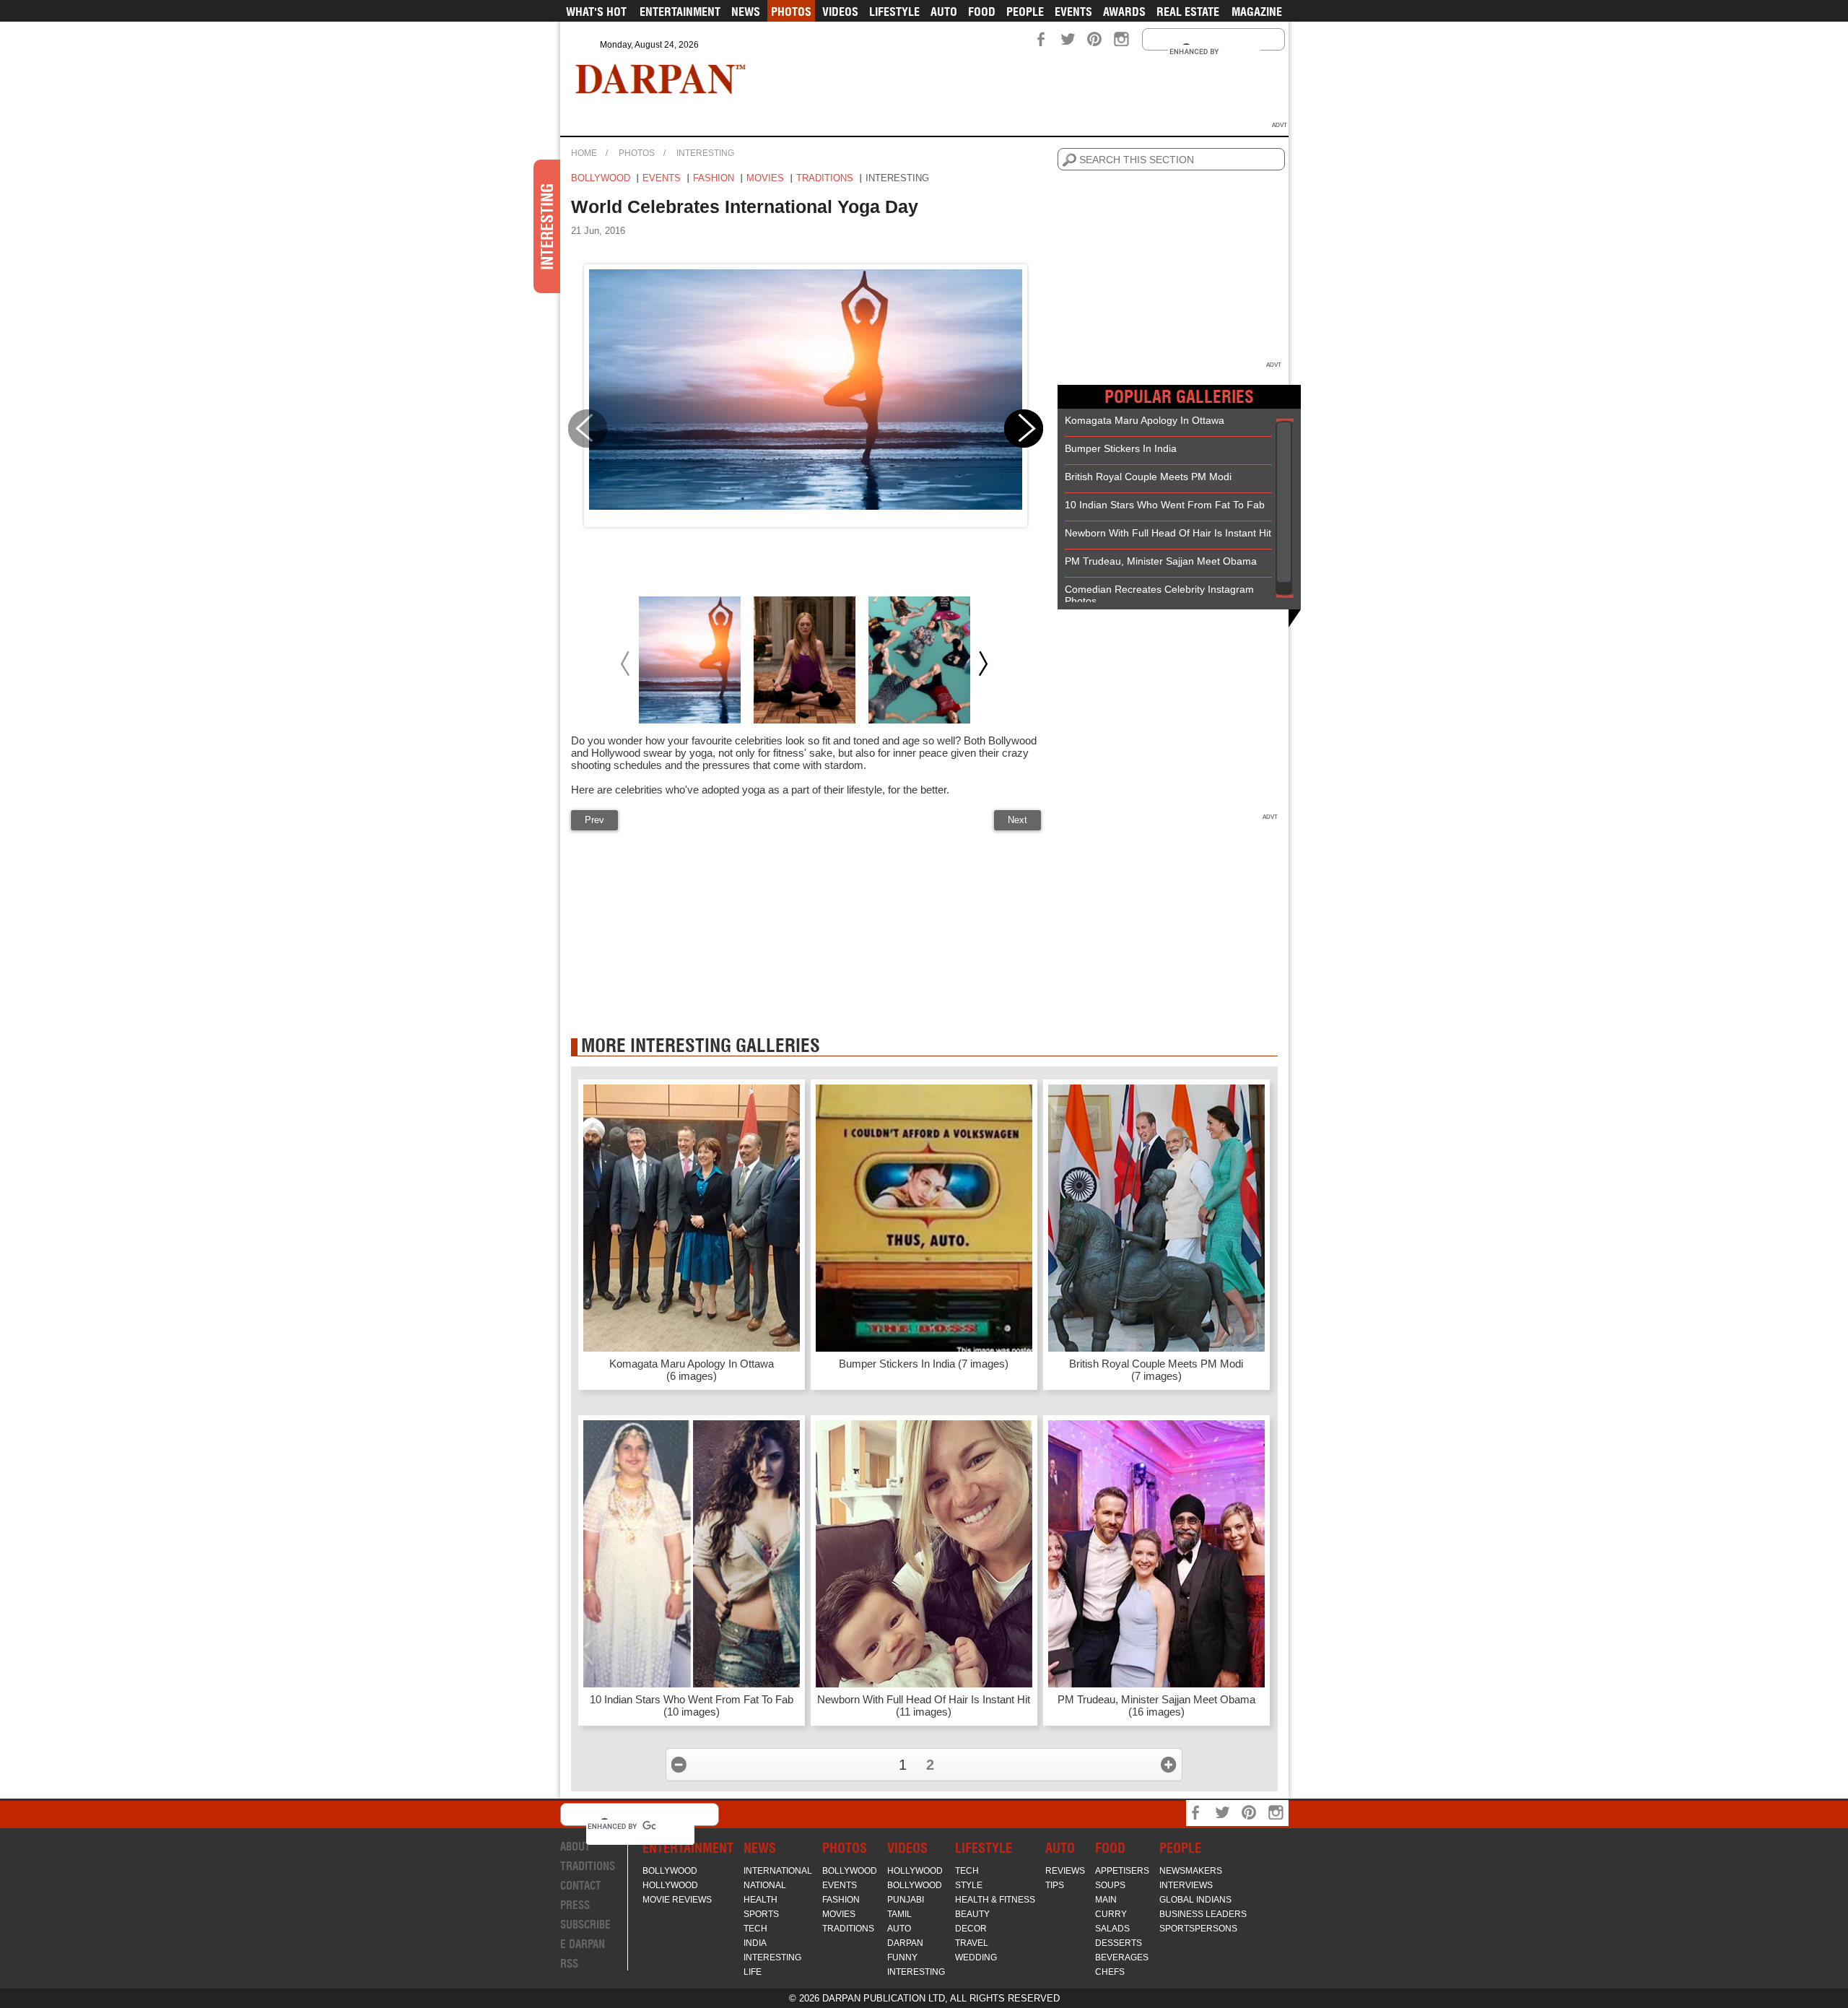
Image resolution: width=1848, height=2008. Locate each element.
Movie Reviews (677, 1900)
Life (753, 1972)
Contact (581, 1886)
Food (982, 12)
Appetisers (1122, 1871)
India (755, 1943)
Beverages (1122, 1957)
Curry (1111, 1914)
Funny (902, 1957)
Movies (765, 178)
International (778, 1871)
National (765, 1885)
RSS (569, 1964)
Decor (971, 1929)
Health (760, 1900)
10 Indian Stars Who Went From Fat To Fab (1165, 505)
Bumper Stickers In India (1121, 448)
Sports (761, 1914)
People (1025, 12)
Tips (1055, 1885)
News (746, 12)
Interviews (1186, 1885)
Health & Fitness (995, 1900)
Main (1106, 1900)
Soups (1110, 1885)
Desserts (1119, 1943)
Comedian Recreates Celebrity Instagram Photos (1159, 595)
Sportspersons (1198, 1929)
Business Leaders (1203, 1914)
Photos (791, 12)
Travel (972, 1943)
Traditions (825, 178)
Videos (840, 12)
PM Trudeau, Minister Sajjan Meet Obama (1161, 561)
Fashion (714, 178)
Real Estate (1188, 12)
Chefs (1110, 1972)
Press (575, 1905)
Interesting (705, 153)
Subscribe (585, 1925)
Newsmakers (1191, 1871)
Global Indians (1195, 1900)
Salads (1112, 1929)
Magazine (1257, 12)
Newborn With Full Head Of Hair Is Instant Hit (1168, 533)
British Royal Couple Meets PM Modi (1148, 477)
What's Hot (596, 12)
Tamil (899, 1914)
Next (1017, 820)
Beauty (972, 1914)
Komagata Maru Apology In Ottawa (1145, 420)
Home (584, 153)
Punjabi (906, 1900)
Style (969, 1885)
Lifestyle (894, 12)
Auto (944, 12)
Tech (755, 1929)
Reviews (1065, 1871)
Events (1073, 12)
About (575, 1847)
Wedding (976, 1957)
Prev (594, 820)
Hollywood (670, 1885)
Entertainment (680, 12)
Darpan (905, 1943)
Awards (1124, 12)
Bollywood (601, 178)
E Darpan (583, 1944)
